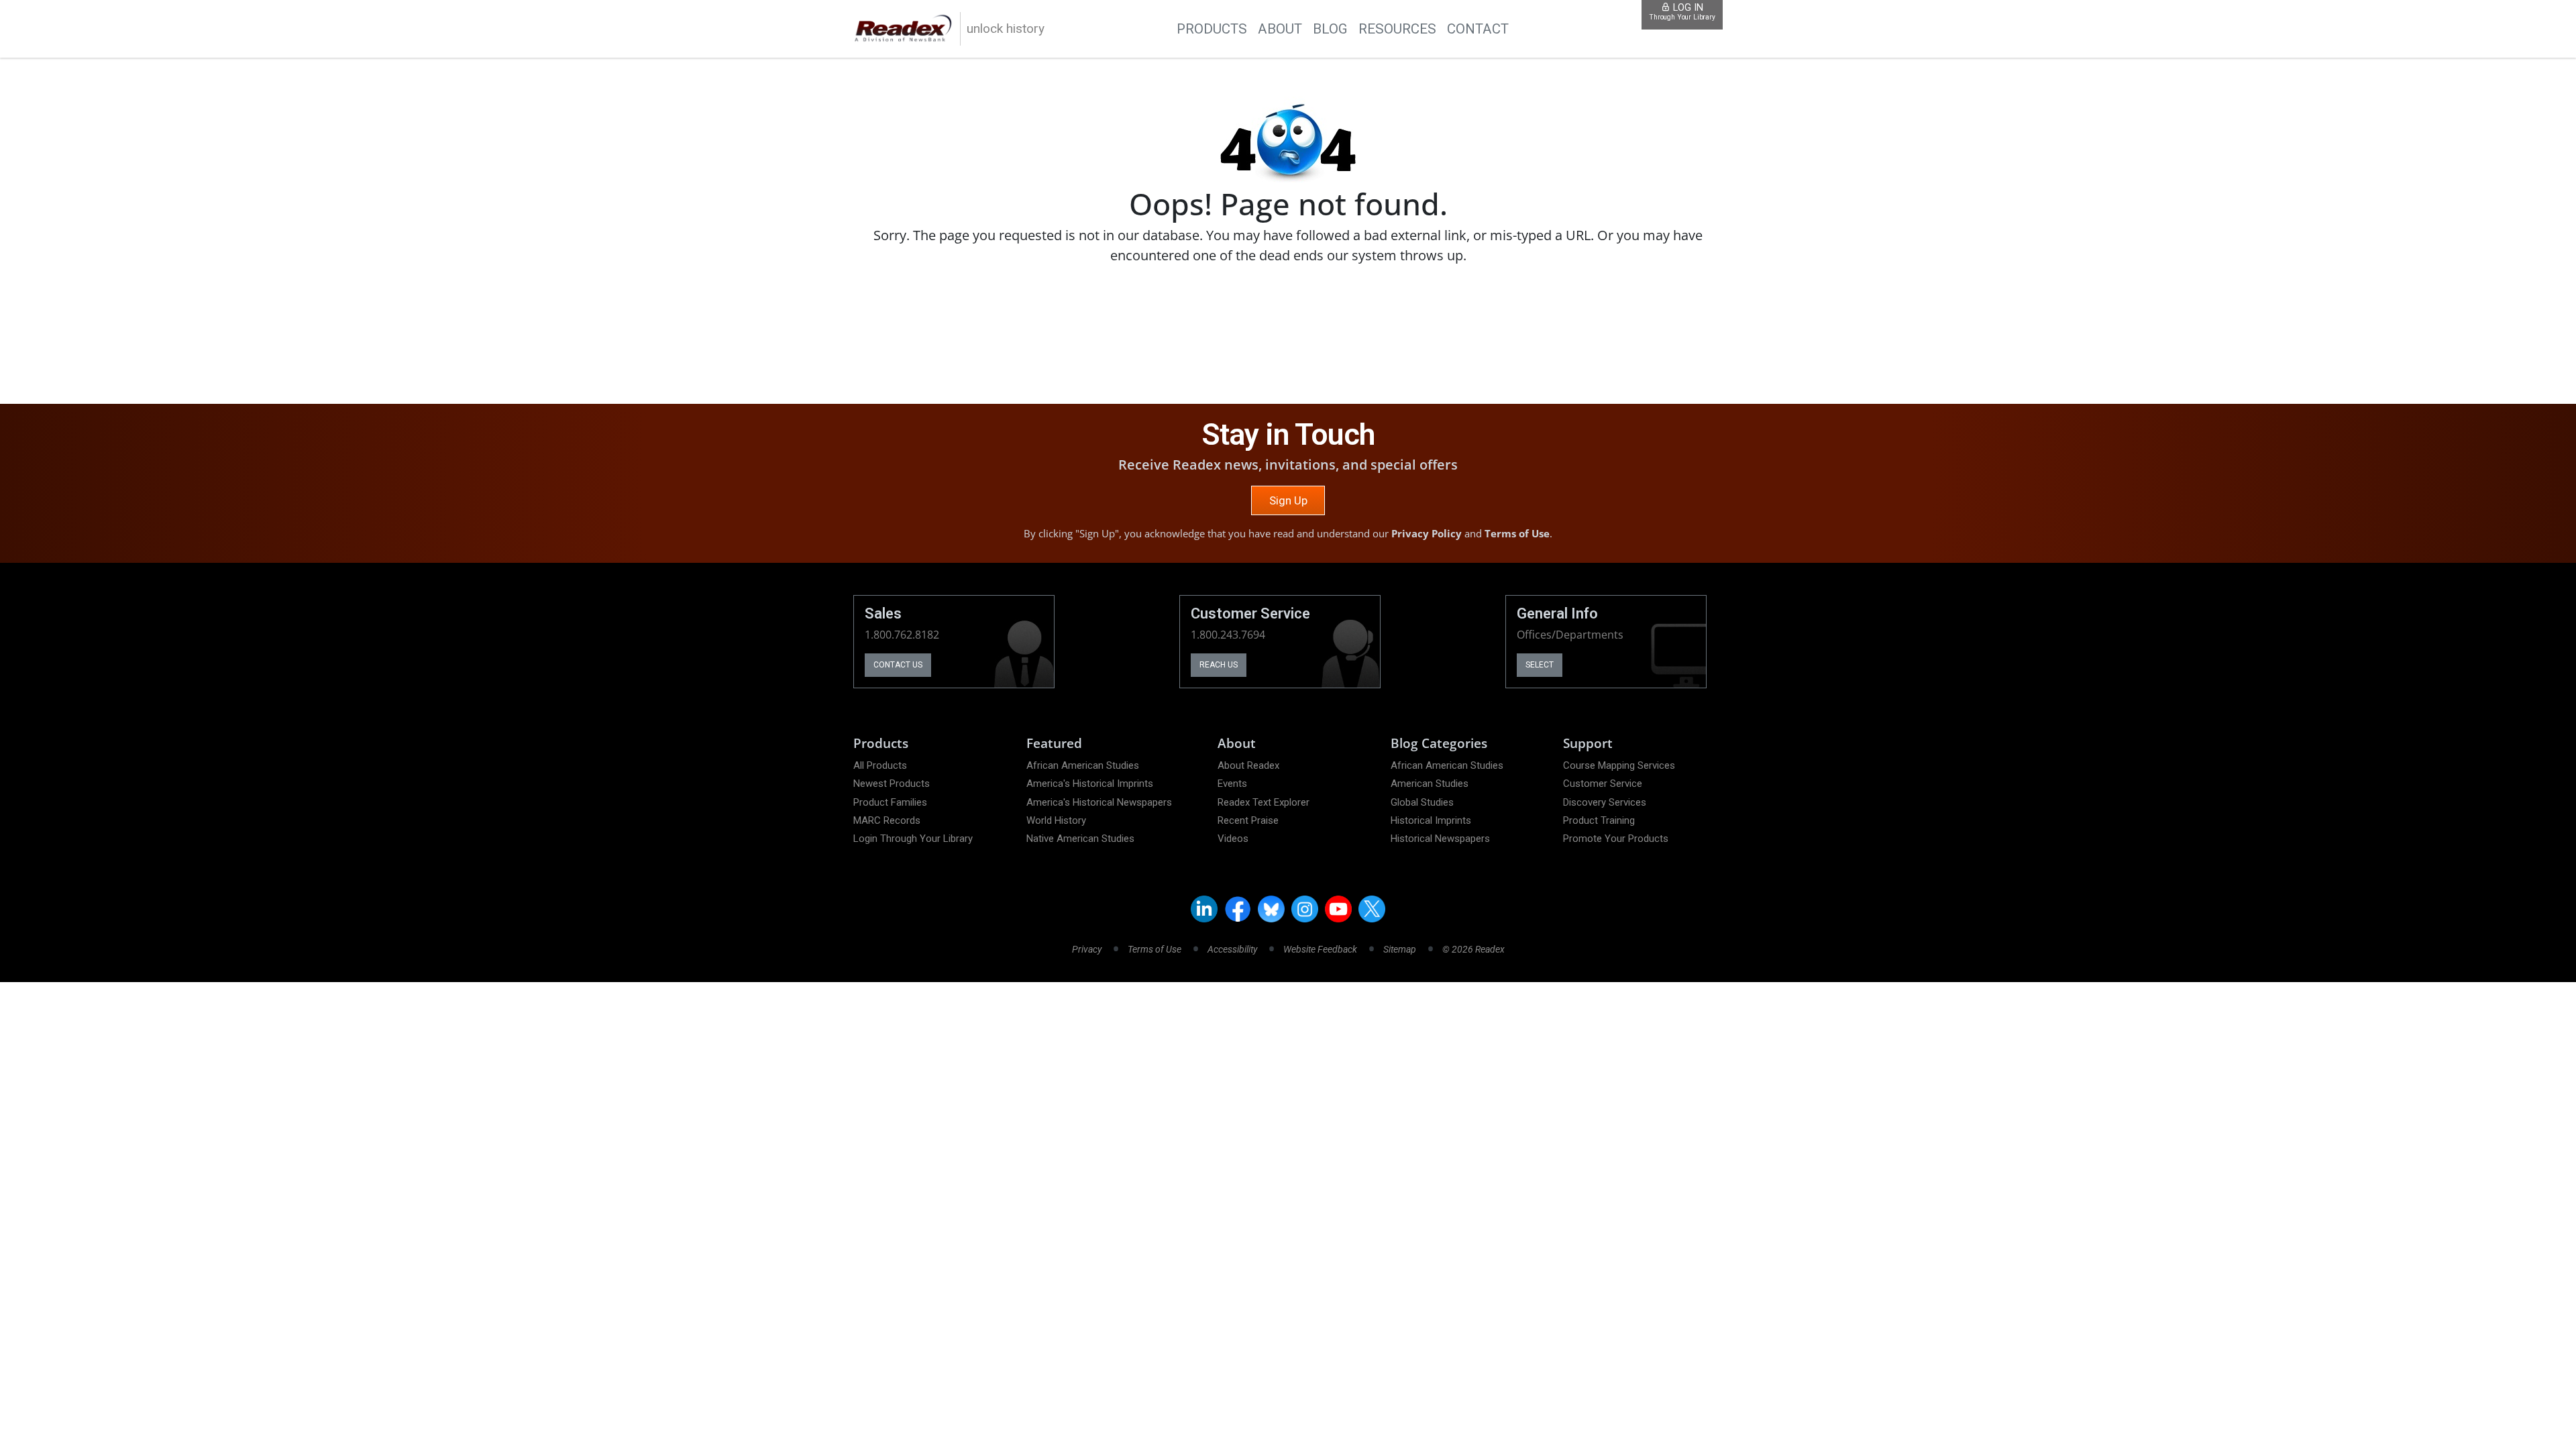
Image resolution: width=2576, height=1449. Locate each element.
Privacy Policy (1427, 533)
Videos (1233, 839)
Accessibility (1232, 949)
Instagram (1305, 909)
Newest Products (892, 784)
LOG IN (1682, 12)
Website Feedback (1320, 949)
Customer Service (1603, 784)
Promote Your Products (1616, 839)
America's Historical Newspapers (1099, 802)
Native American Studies (1080, 839)
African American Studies (1083, 765)
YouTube (1338, 909)
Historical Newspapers (1440, 839)
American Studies (1430, 784)
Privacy (1087, 949)
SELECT (1540, 665)
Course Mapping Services (1619, 765)
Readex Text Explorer (1264, 802)
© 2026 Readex (1473, 949)
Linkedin (1204, 909)
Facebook (1238, 909)
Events (1232, 784)
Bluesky (1271, 909)
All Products (880, 765)
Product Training (1599, 820)
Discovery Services (1605, 802)
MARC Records (887, 820)
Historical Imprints (1431, 820)
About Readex (1248, 765)
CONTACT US (898, 665)
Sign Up (1288, 500)
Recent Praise (1248, 820)
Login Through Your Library (913, 839)
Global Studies (1422, 802)
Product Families (890, 802)
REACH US (1219, 665)
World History (1056, 820)
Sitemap (1400, 949)
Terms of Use (1517, 533)
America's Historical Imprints (1090, 784)
